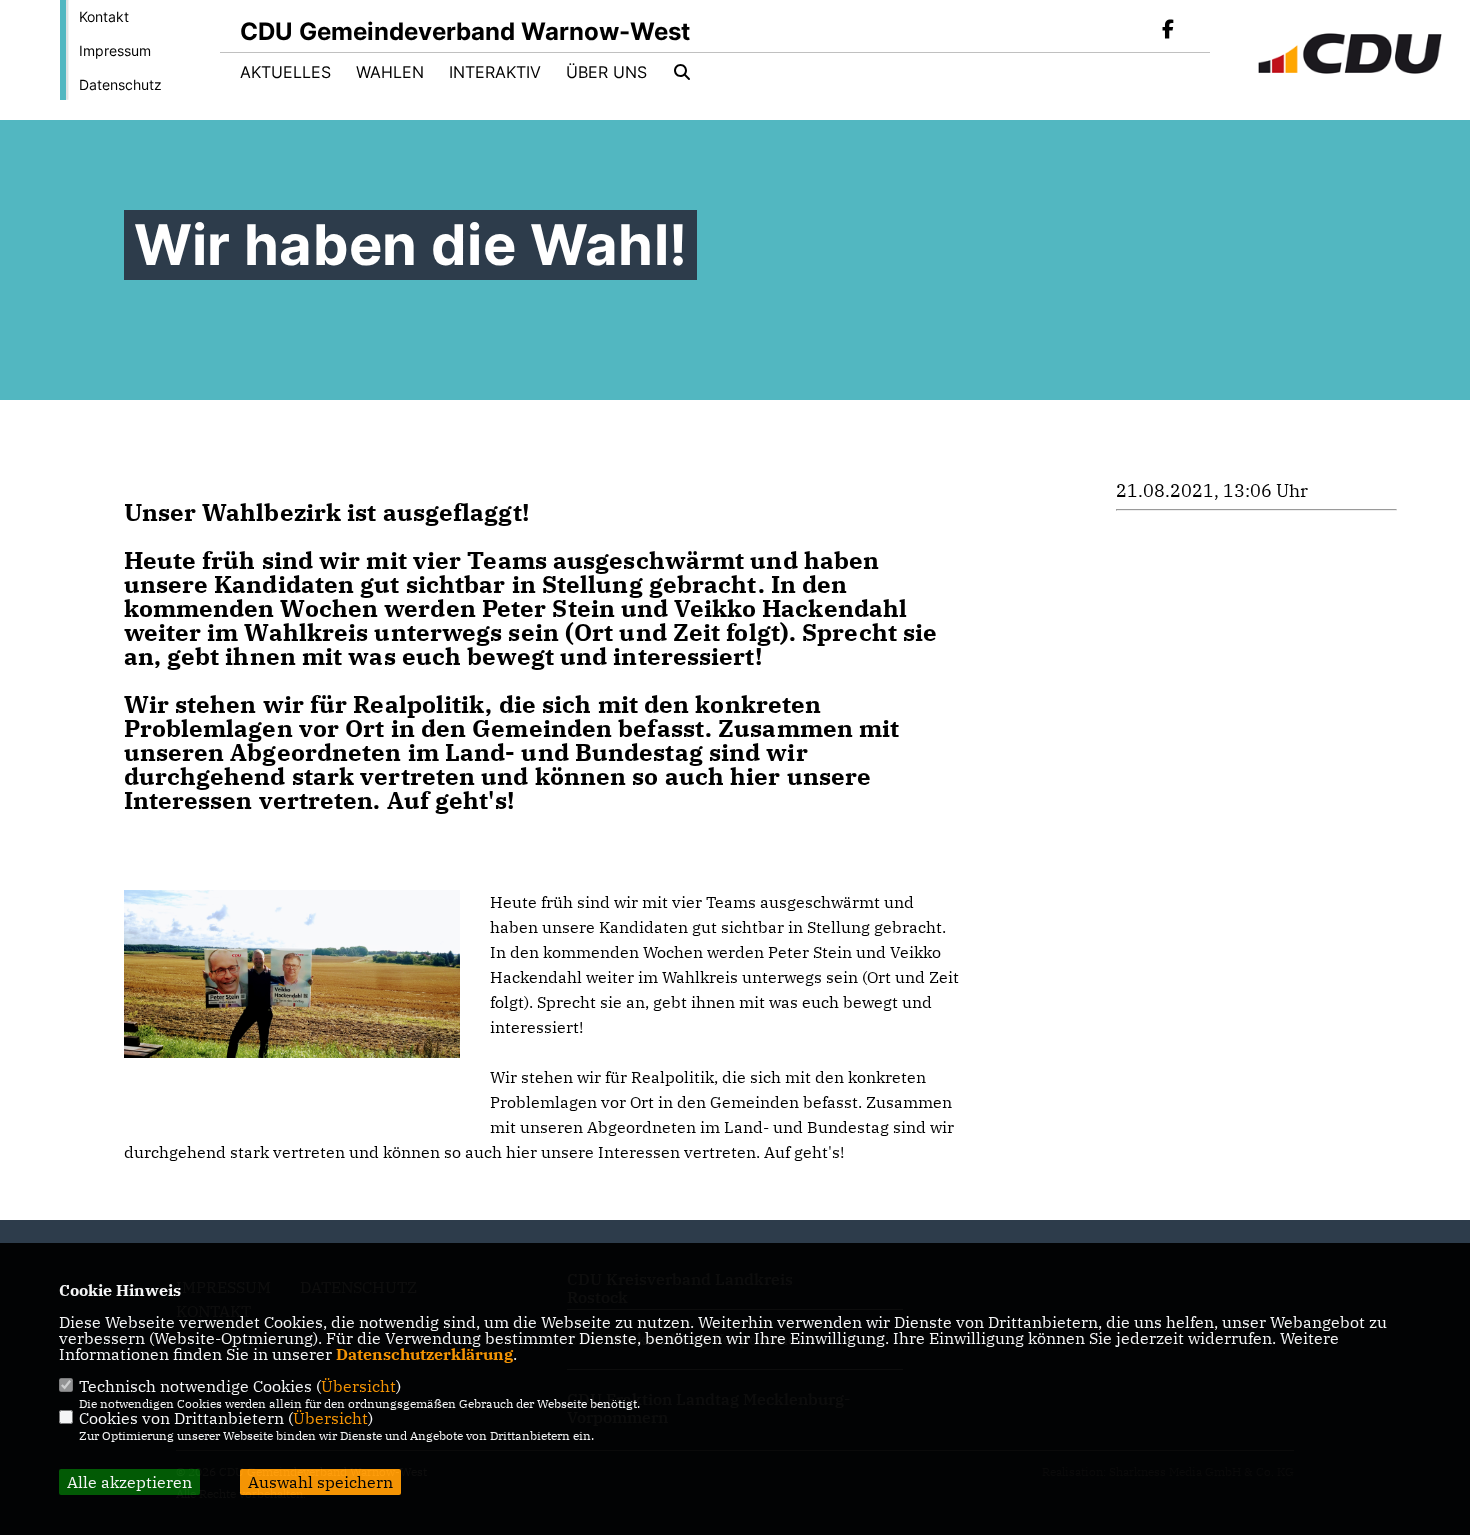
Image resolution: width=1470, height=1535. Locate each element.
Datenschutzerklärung (424, 1354)
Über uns (606, 72)
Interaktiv (495, 72)
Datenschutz (120, 84)
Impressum (115, 50)
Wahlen (390, 72)
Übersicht (358, 1386)
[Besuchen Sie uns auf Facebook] (1168, 31)
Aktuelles (285, 72)
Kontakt (104, 16)
